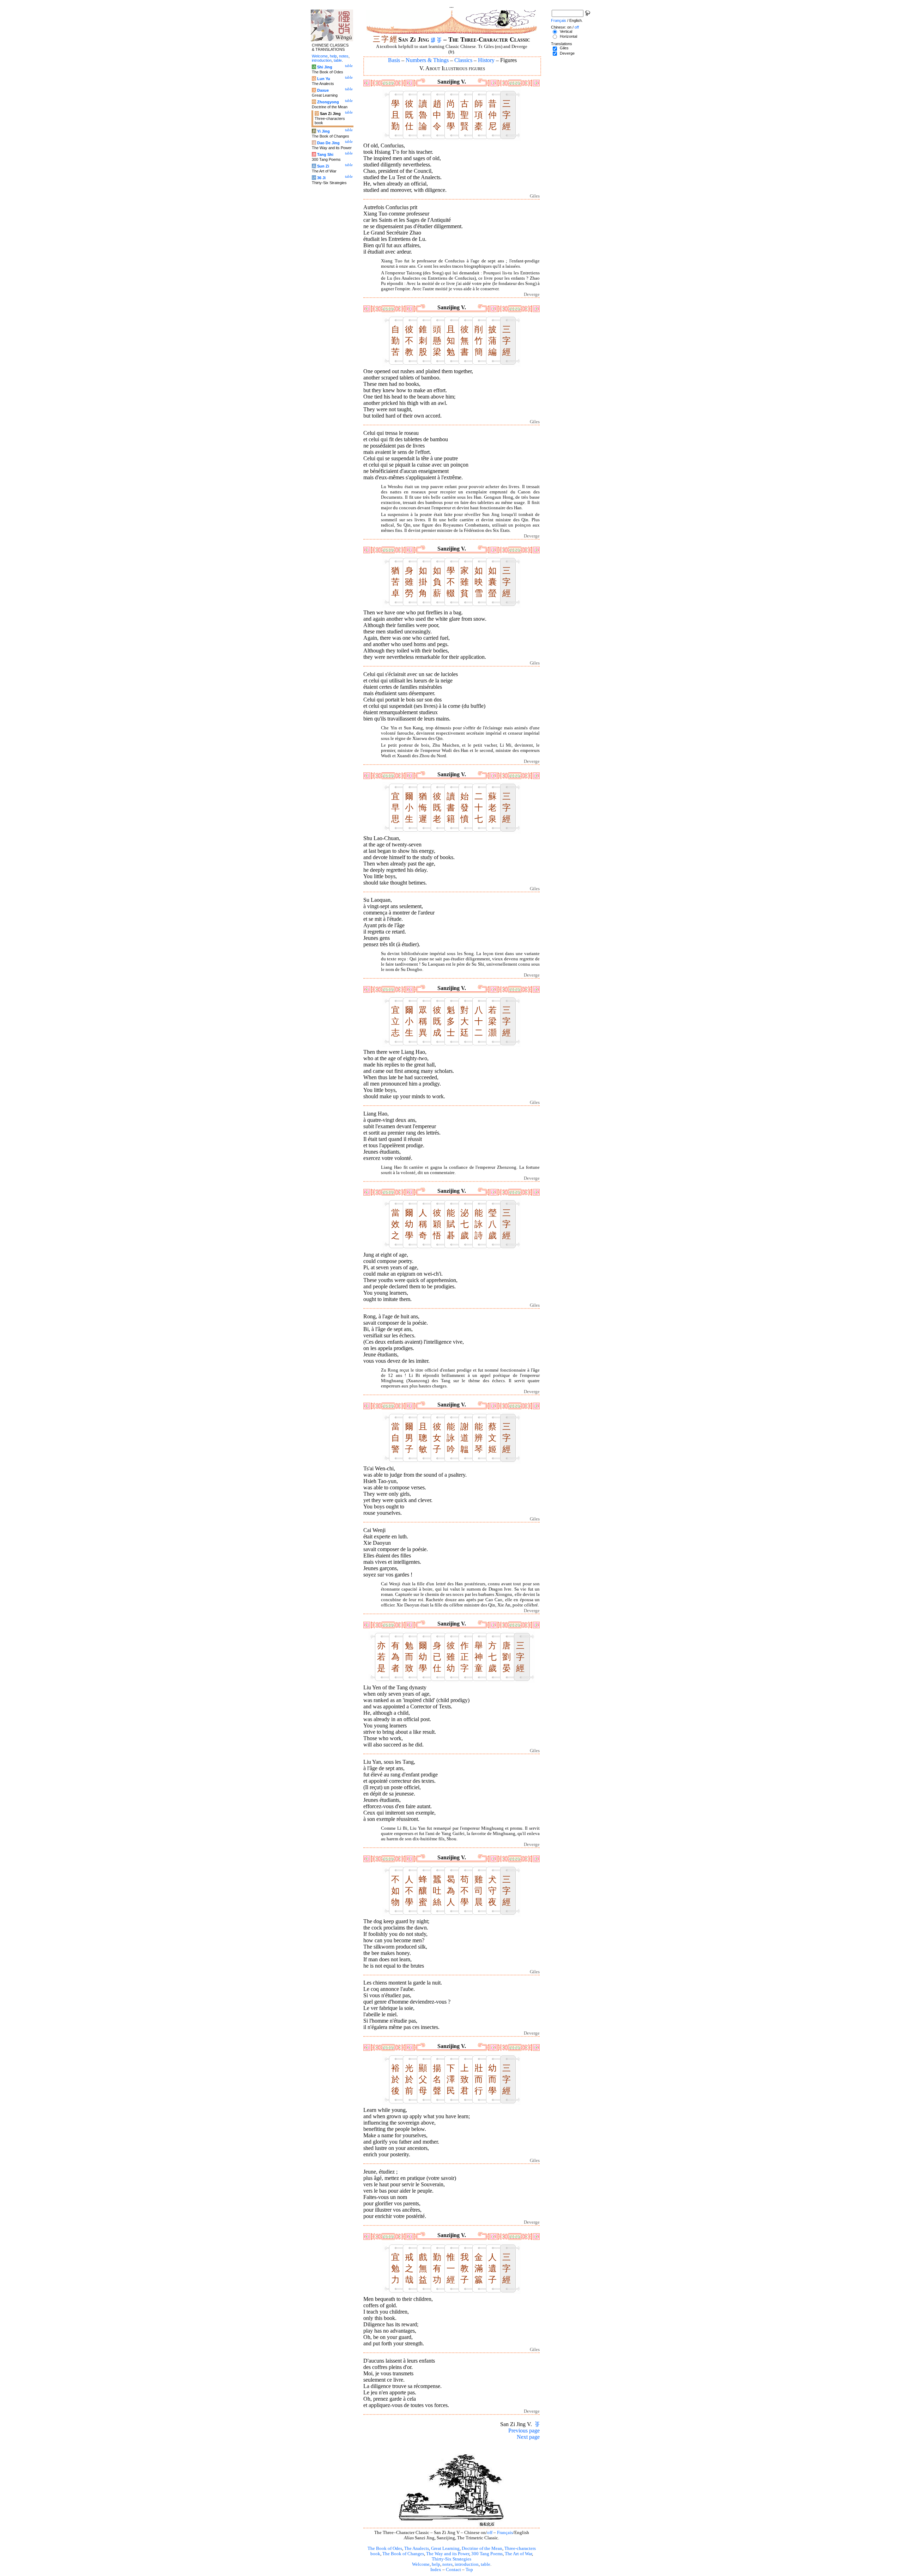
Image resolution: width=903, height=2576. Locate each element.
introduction (467, 2564)
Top (469, 2570)
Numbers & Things (427, 60)
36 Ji (321, 178)
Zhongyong (328, 102)
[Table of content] (439, 40)
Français (505, 2533)
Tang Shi (325, 154)
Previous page (524, 2431)
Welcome (421, 2564)
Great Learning (445, 2548)
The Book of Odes (385, 2548)
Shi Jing (325, 67)
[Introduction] (433, 40)
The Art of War (518, 2554)
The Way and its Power (448, 2554)
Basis (394, 60)
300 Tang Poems (487, 2554)
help (436, 2564)
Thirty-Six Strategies (451, 2559)
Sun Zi (323, 166)
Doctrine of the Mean (482, 2548)
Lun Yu (324, 79)
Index (436, 2570)
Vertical (566, 31)
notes (447, 2564)
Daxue (323, 90)
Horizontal (568, 36)
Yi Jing (323, 131)
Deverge (567, 53)
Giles (564, 48)
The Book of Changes (403, 2554)
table (486, 2564)
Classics (463, 60)
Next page (528, 2437)
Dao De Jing (328, 143)
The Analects (417, 2548)
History (486, 60)
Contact (453, 2570)
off (490, 2533)
